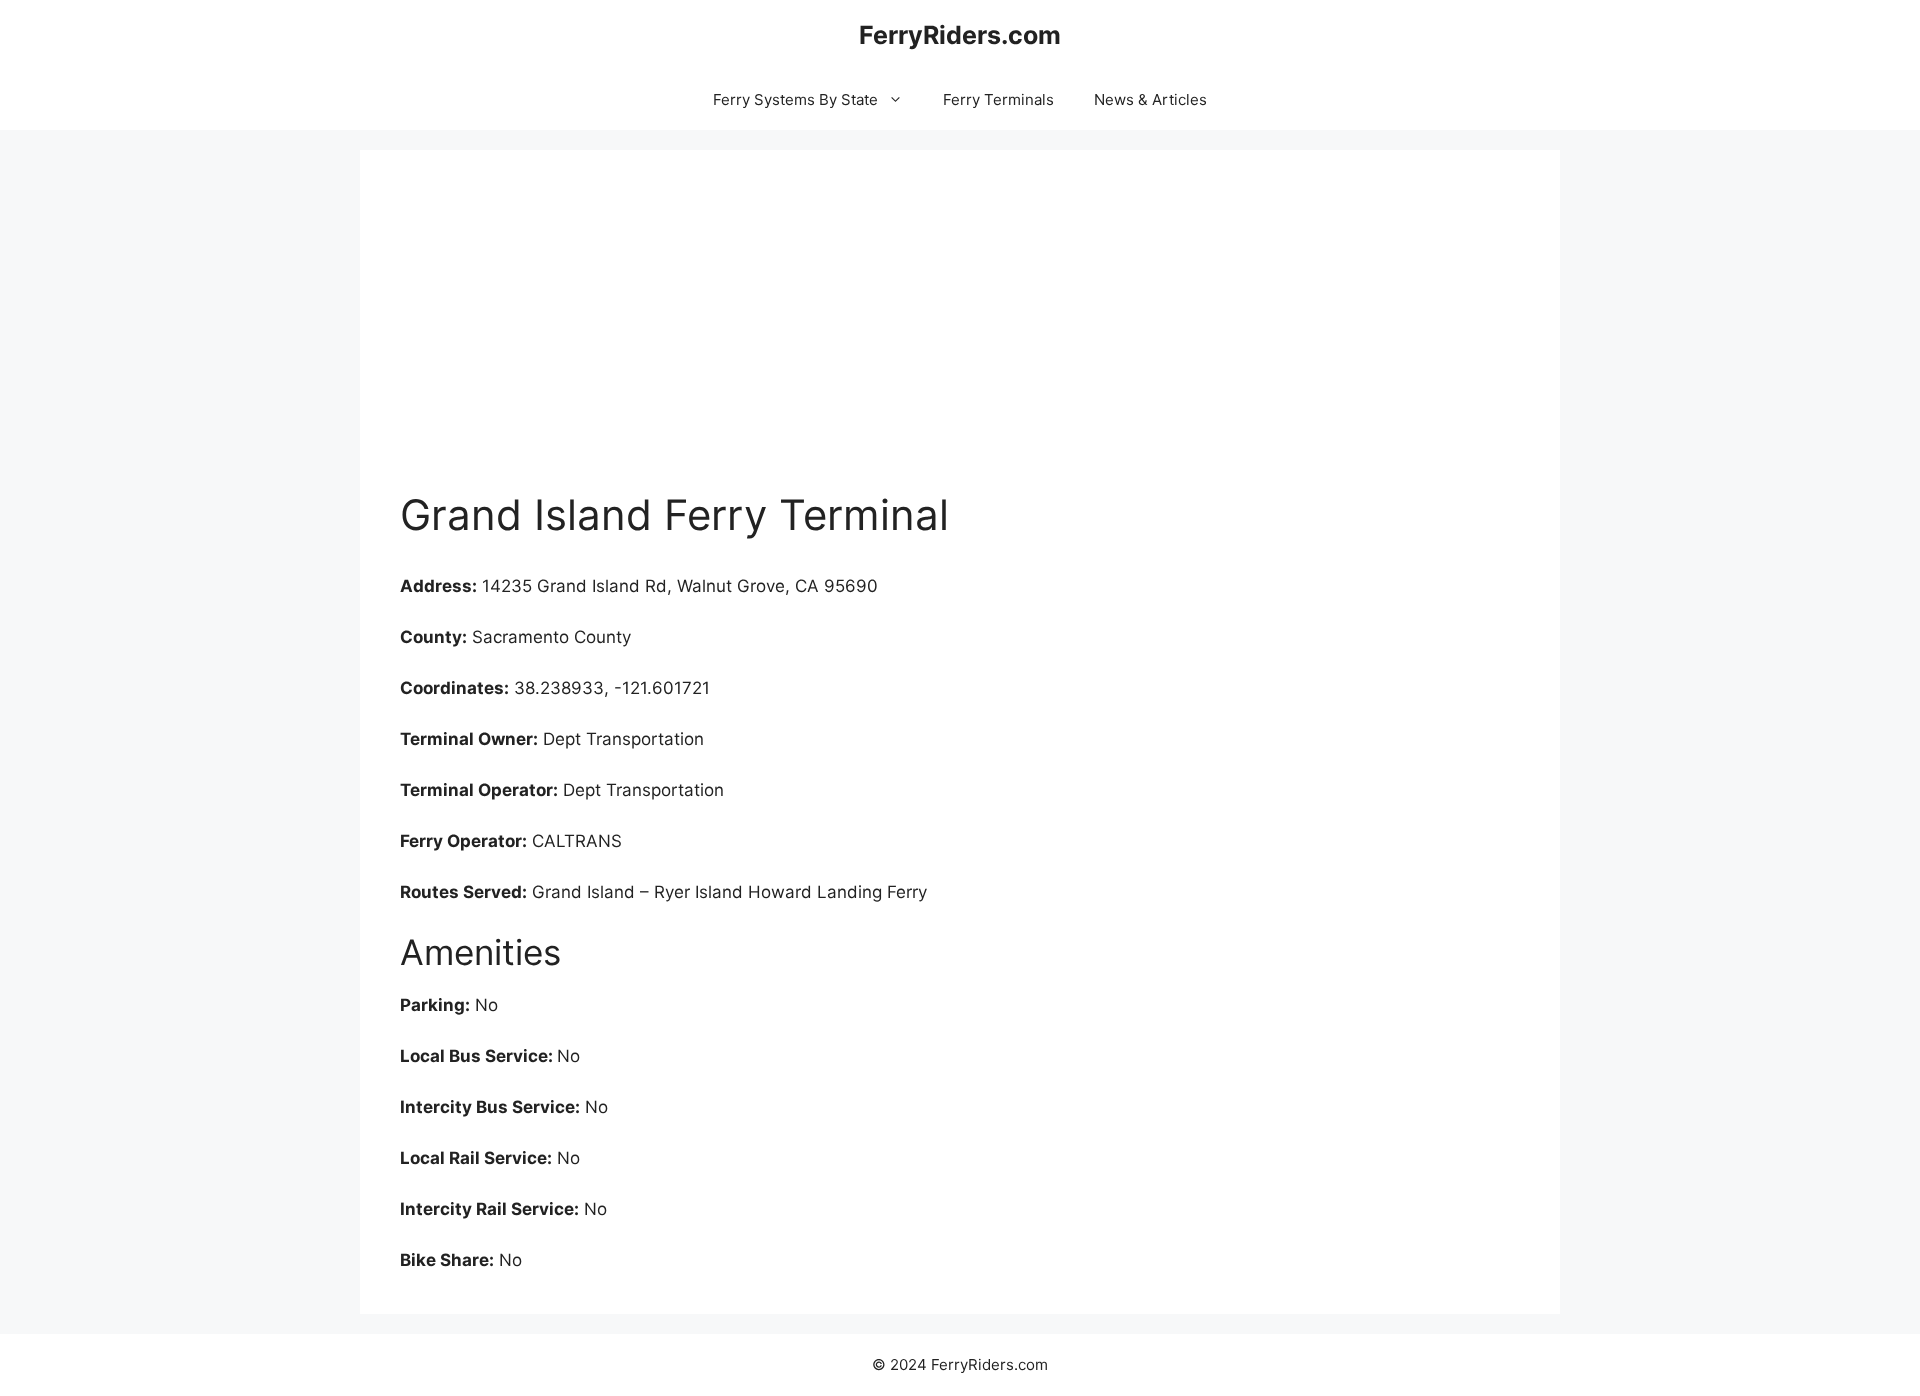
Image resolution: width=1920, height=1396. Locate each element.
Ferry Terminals (998, 99)
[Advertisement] (960, 340)
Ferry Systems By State (795, 99)
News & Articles (1150, 99)
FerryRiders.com (960, 35)
